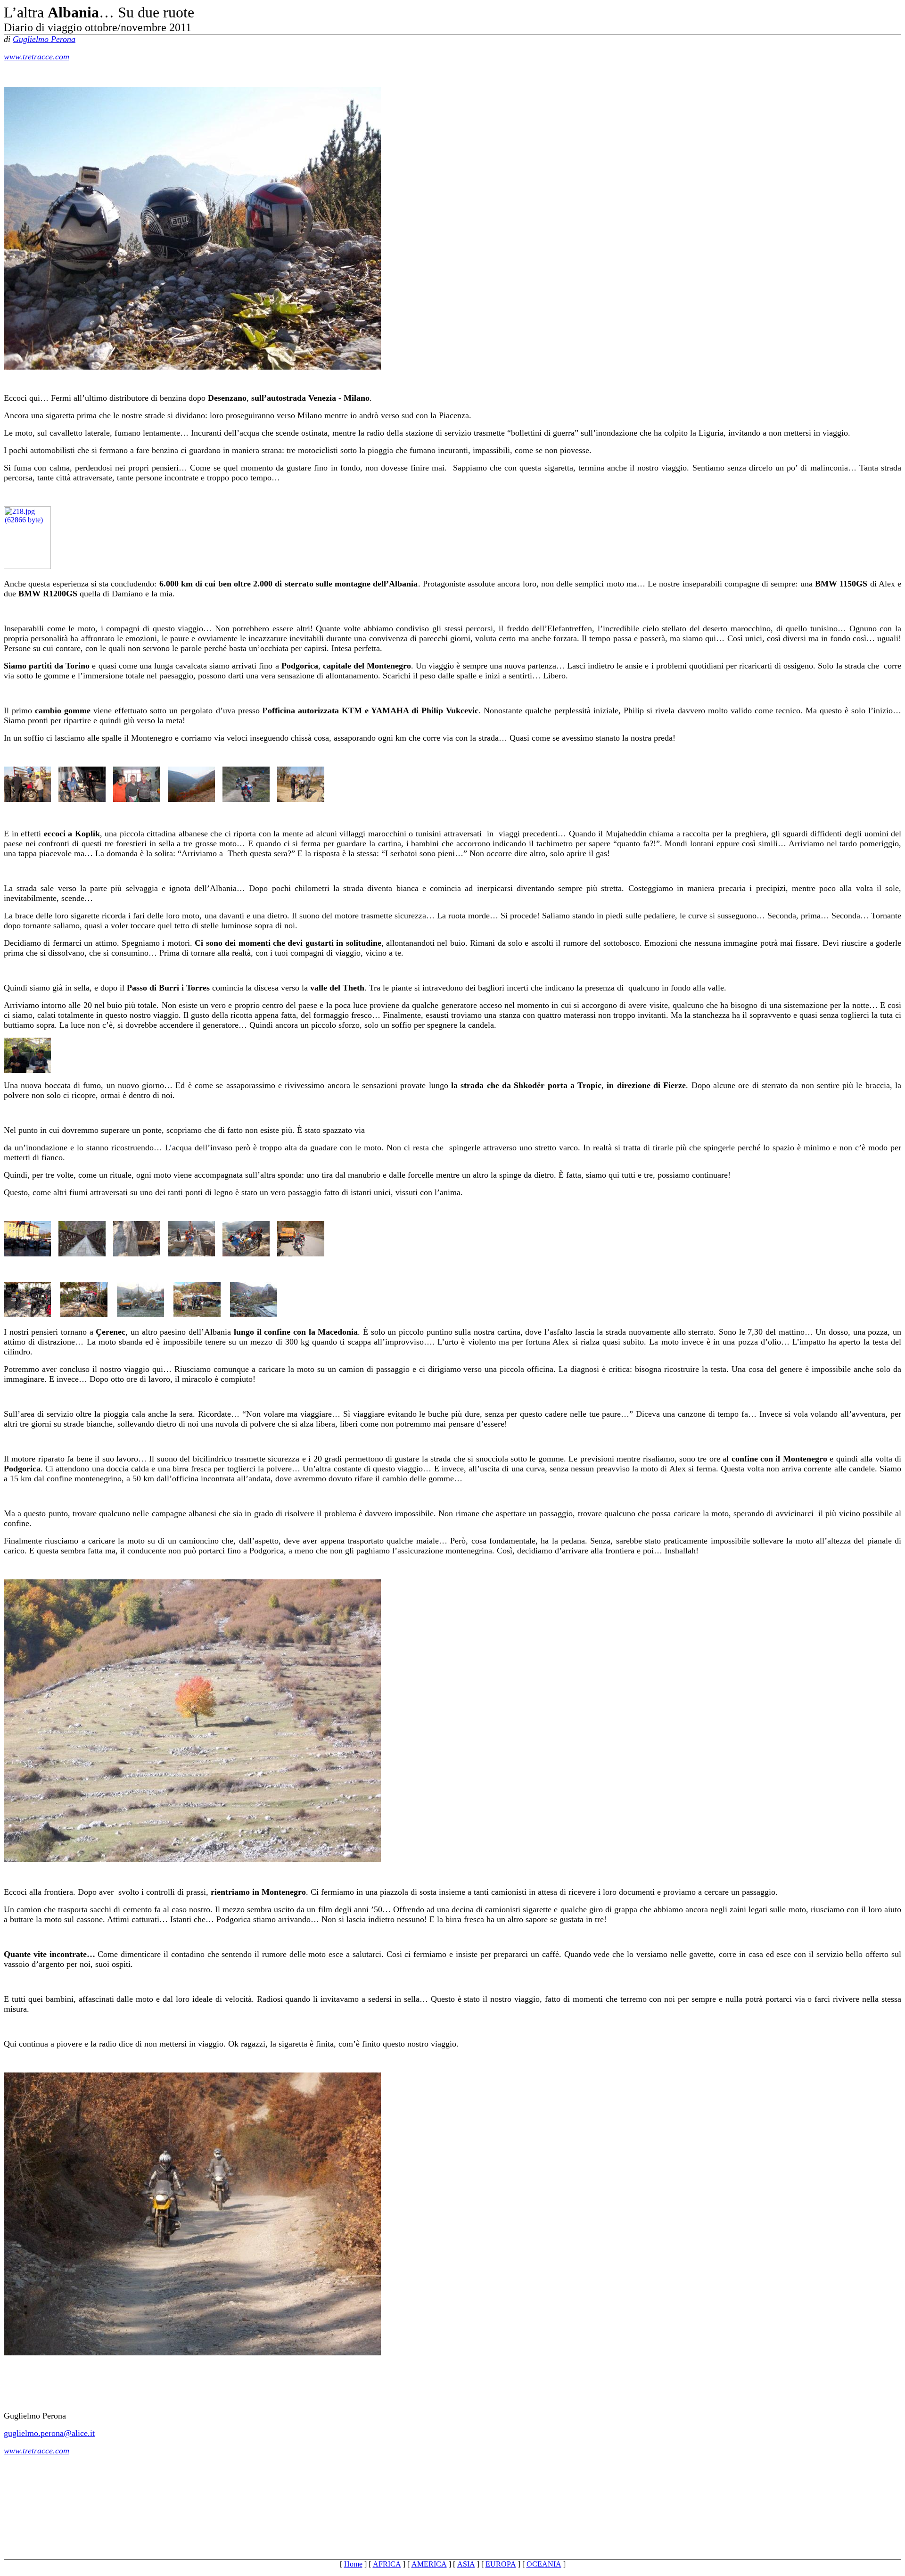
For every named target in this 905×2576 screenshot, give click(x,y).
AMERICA (429, 2564)
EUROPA (501, 2564)
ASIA (466, 2564)
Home (353, 2564)
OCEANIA (544, 2564)
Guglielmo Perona (44, 39)
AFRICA (387, 2564)
